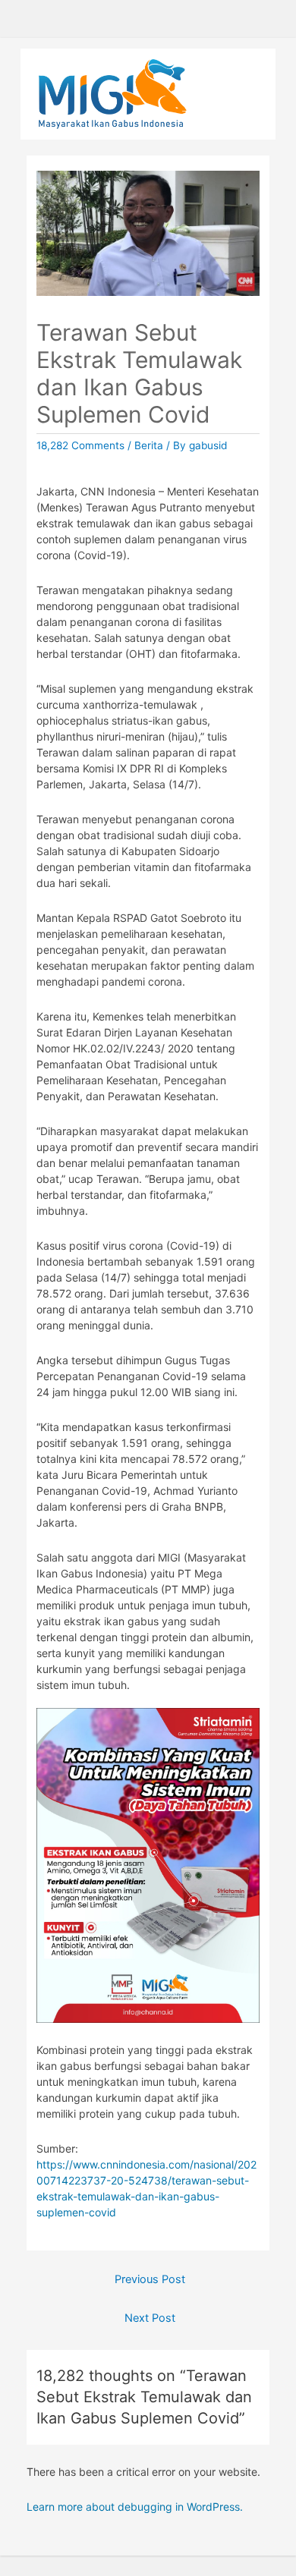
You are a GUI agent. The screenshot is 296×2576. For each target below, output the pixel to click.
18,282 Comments (80, 445)
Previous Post (150, 2279)
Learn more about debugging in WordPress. (135, 2507)
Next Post (150, 2318)
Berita (149, 445)
